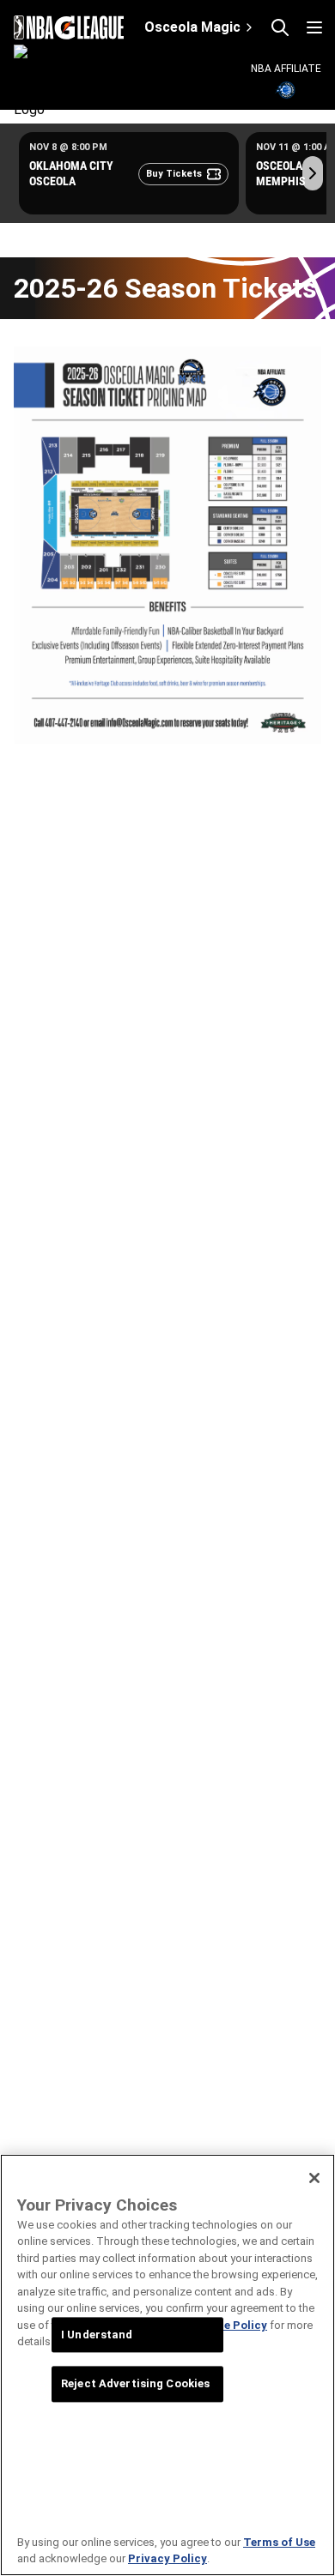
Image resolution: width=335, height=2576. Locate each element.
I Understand (97, 2335)
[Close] (314, 2178)
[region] (167, 2365)
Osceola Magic (192, 27)
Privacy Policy (167, 2558)
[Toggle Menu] (314, 27)
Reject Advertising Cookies (135, 2384)
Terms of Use (279, 2542)
